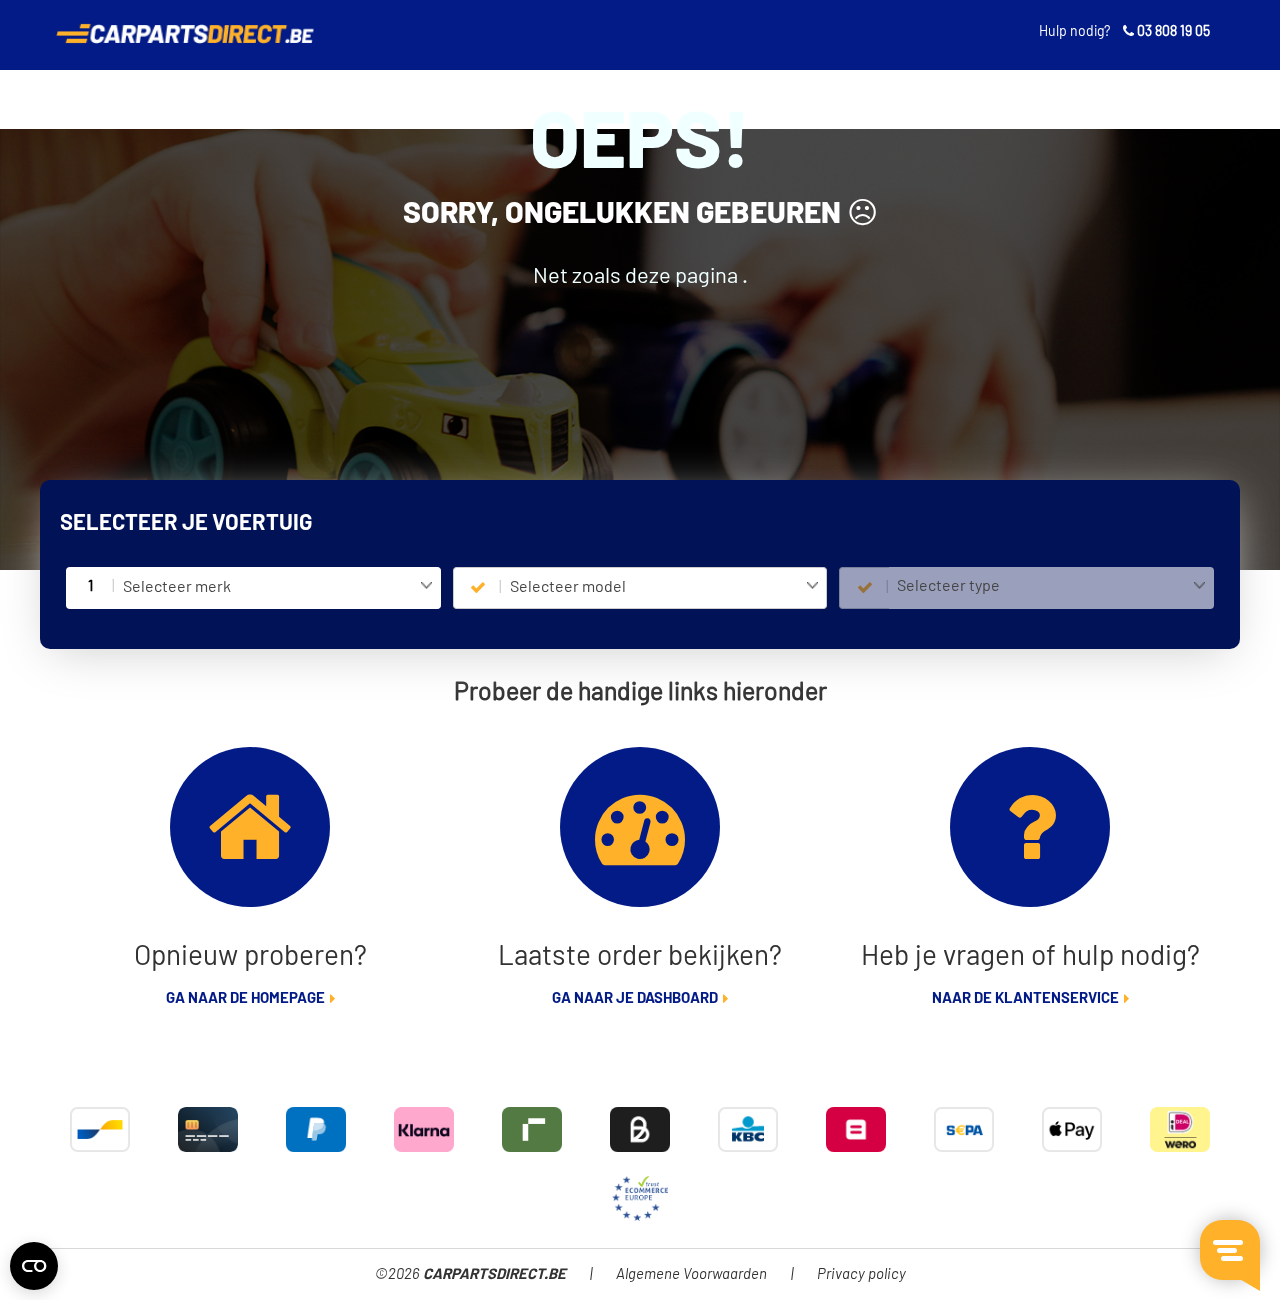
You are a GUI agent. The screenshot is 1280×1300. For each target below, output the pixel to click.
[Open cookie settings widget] (34, 1266)
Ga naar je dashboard (635, 998)
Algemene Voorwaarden (691, 1274)
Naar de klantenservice (1025, 998)
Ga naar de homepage (245, 998)
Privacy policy (861, 1274)
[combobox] (277, 588)
